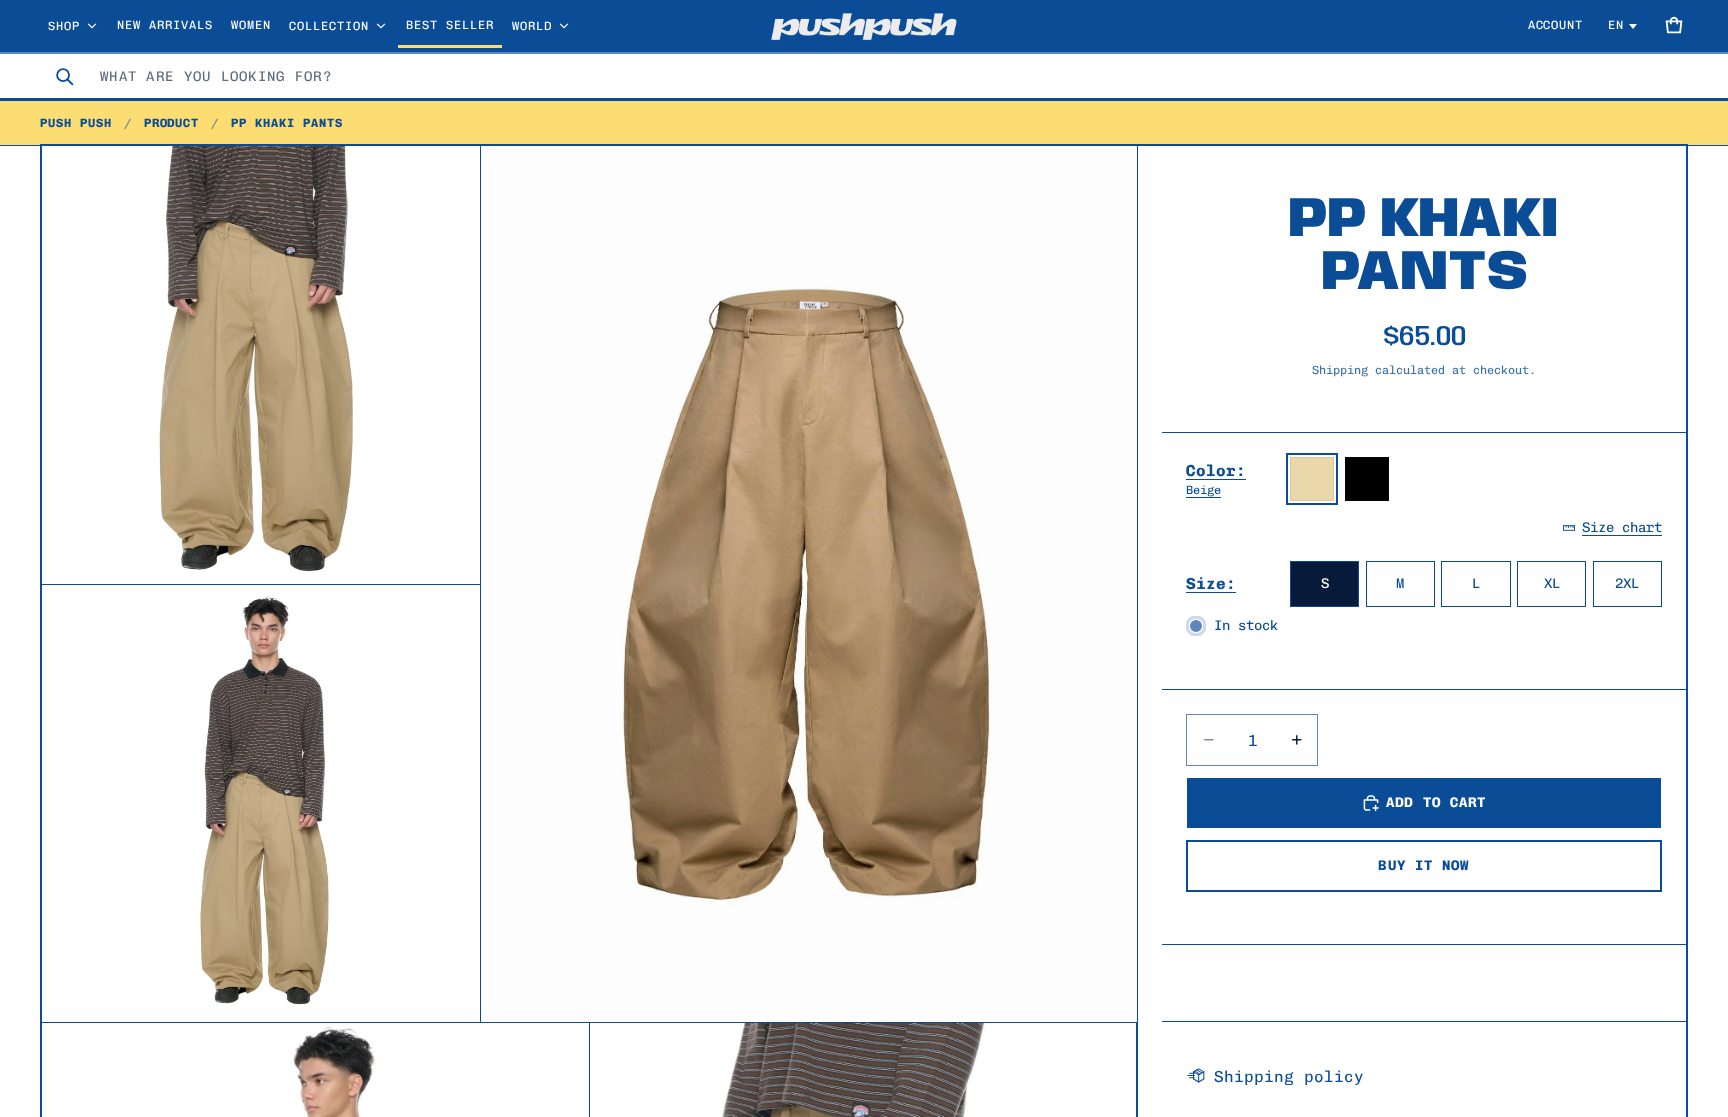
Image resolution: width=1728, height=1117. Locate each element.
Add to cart (1436, 802)
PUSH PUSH (76, 123)
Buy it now (1423, 865)
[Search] (64, 76)
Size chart (1622, 527)
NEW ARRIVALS (165, 25)
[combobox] (888, 76)
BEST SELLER (450, 25)
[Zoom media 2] (261, 365)
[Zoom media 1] (809, 584)
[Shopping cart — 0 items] (1674, 26)
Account (1556, 25)
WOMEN (251, 25)
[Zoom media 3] (261, 803)
